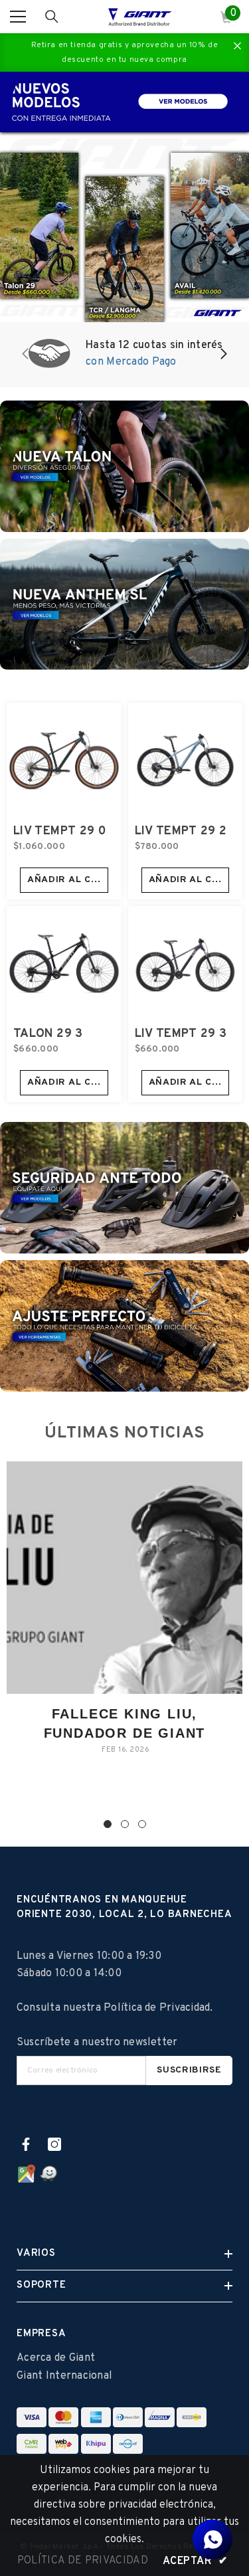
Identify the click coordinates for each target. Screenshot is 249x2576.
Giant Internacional (64, 2376)
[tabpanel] (124, 1618)
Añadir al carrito (68, 880)
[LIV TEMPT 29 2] (186, 760)
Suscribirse (189, 2070)
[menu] (18, 17)
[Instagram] (54, 2144)
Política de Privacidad (157, 2008)
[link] (124, 355)
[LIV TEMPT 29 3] (186, 964)
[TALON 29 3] (64, 964)
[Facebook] (26, 2144)
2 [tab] (125, 1824)
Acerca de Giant (56, 2358)
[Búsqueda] (52, 17)
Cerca (237, 46)
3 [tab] (142, 1824)
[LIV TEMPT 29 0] (64, 760)
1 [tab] (108, 1824)
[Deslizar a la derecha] (223, 355)
